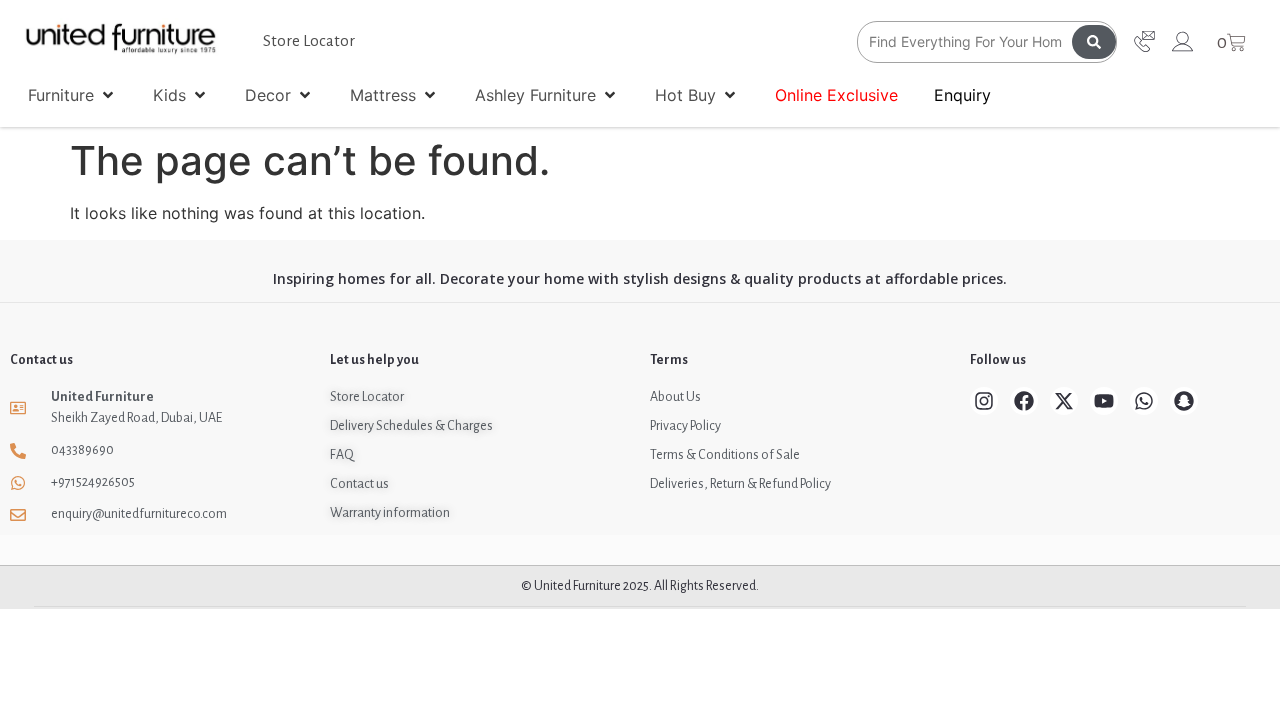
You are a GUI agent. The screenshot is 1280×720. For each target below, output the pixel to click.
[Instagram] (984, 401)
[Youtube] (1104, 401)
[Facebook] (1024, 401)
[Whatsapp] (1144, 401)
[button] (72, 95)
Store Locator (309, 40)
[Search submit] (1094, 42)
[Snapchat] (1184, 401)
